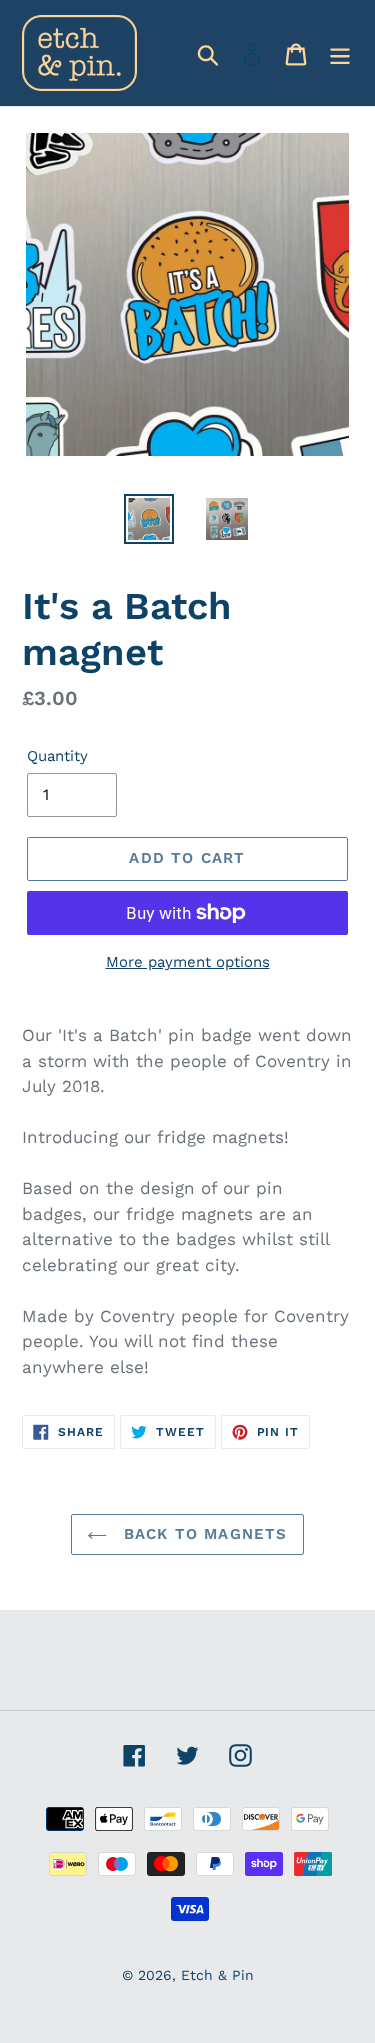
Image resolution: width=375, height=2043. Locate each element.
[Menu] (340, 53)
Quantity (57, 756)
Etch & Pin (217, 1975)
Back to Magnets (202, 1534)
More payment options (188, 962)
